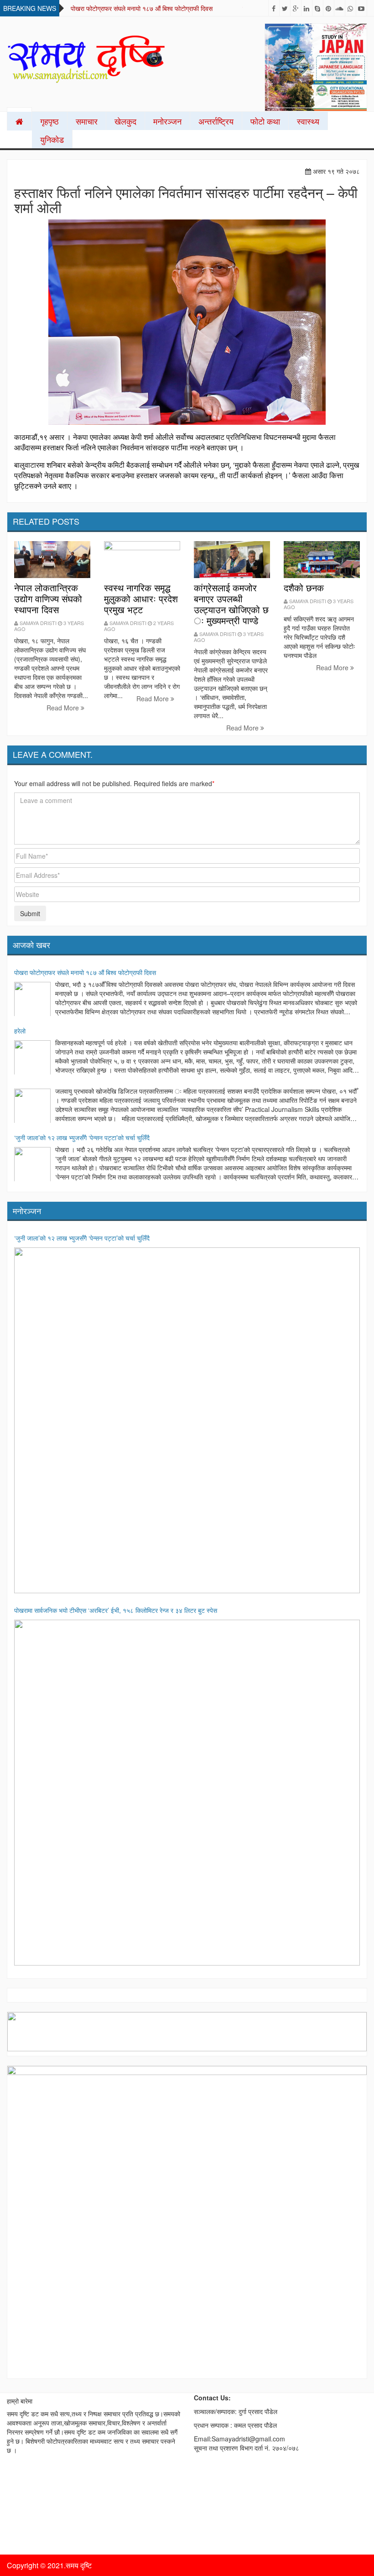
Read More (64, 708)
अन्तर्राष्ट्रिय (216, 121)
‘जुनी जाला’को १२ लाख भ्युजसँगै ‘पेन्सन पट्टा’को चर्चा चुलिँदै (82, 1137)
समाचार (87, 121)
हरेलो (20, 1031)
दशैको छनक (304, 587)
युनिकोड (52, 139)
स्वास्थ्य (308, 121)
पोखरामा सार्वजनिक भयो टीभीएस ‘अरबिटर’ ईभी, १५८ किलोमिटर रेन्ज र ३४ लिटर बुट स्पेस (116, 1610)
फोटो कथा (265, 121)
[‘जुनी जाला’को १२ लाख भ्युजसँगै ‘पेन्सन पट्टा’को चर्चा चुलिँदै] (32, 1165)
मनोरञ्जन (167, 121)
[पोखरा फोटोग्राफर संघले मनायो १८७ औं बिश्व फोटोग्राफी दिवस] (32, 1000)
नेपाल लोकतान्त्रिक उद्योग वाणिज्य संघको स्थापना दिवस (48, 598)
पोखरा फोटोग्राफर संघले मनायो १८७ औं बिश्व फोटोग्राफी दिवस (142, 8)
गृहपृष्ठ (49, 121)
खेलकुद (125, 121)
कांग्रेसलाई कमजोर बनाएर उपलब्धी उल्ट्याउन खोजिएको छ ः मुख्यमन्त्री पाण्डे (231, 604)
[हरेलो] (32, 1059)
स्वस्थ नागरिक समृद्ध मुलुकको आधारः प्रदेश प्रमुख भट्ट (141, 598)
